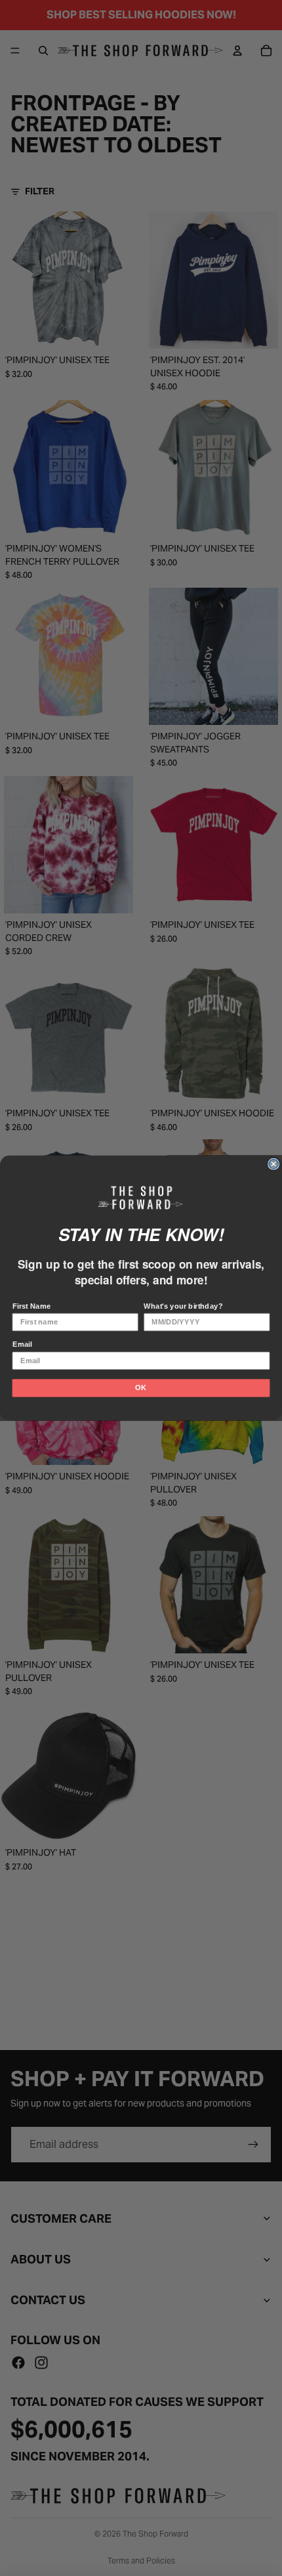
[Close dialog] (273, 1164)
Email (22, 1344)
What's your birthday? (183, 1306)
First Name (32, 1306)
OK (141, 1387)
